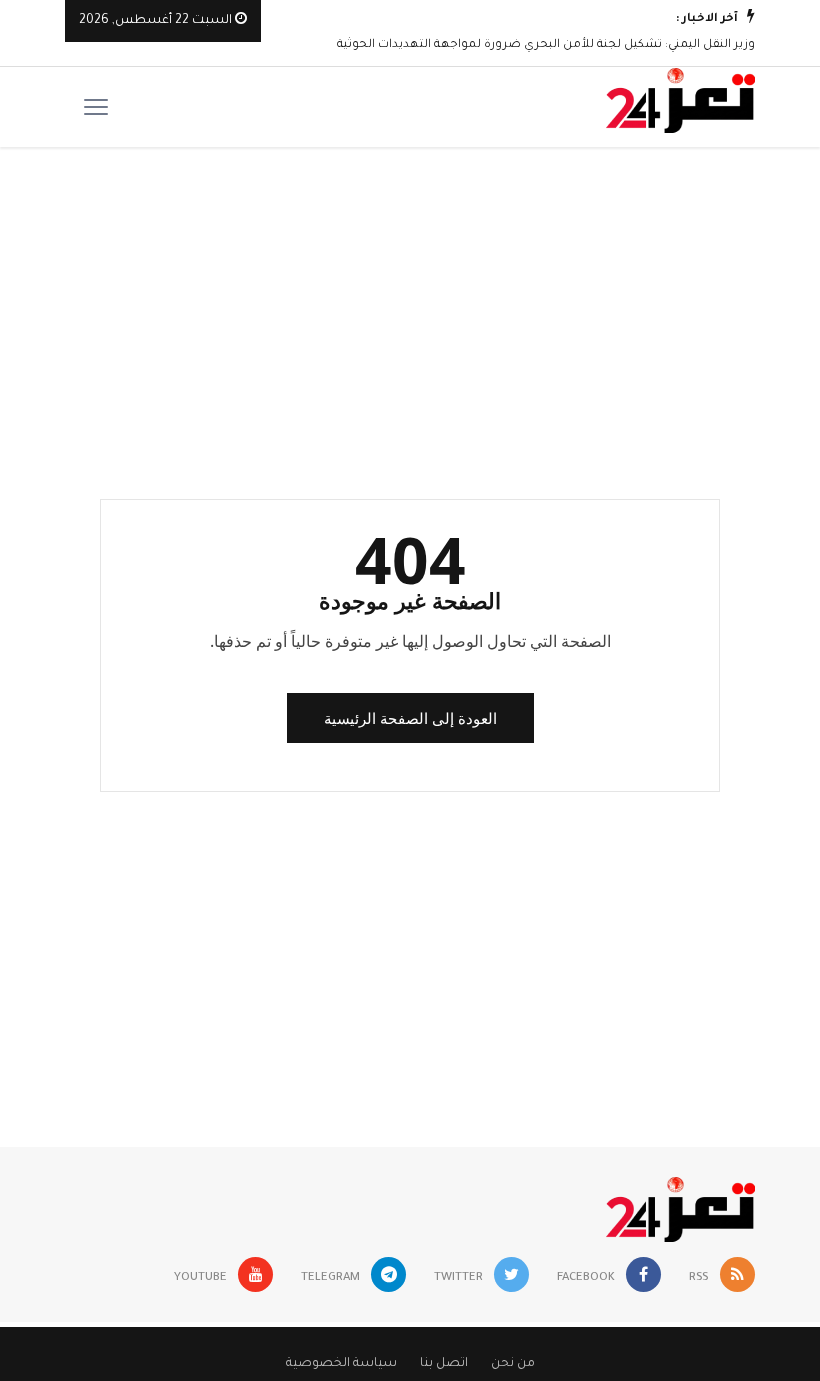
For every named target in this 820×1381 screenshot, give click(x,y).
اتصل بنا (444, 1364)
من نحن (513, 1364)
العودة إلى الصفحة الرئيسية (410, 718)
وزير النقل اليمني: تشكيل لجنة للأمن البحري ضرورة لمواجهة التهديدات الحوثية (546, 45)
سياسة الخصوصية (341, 1364)
